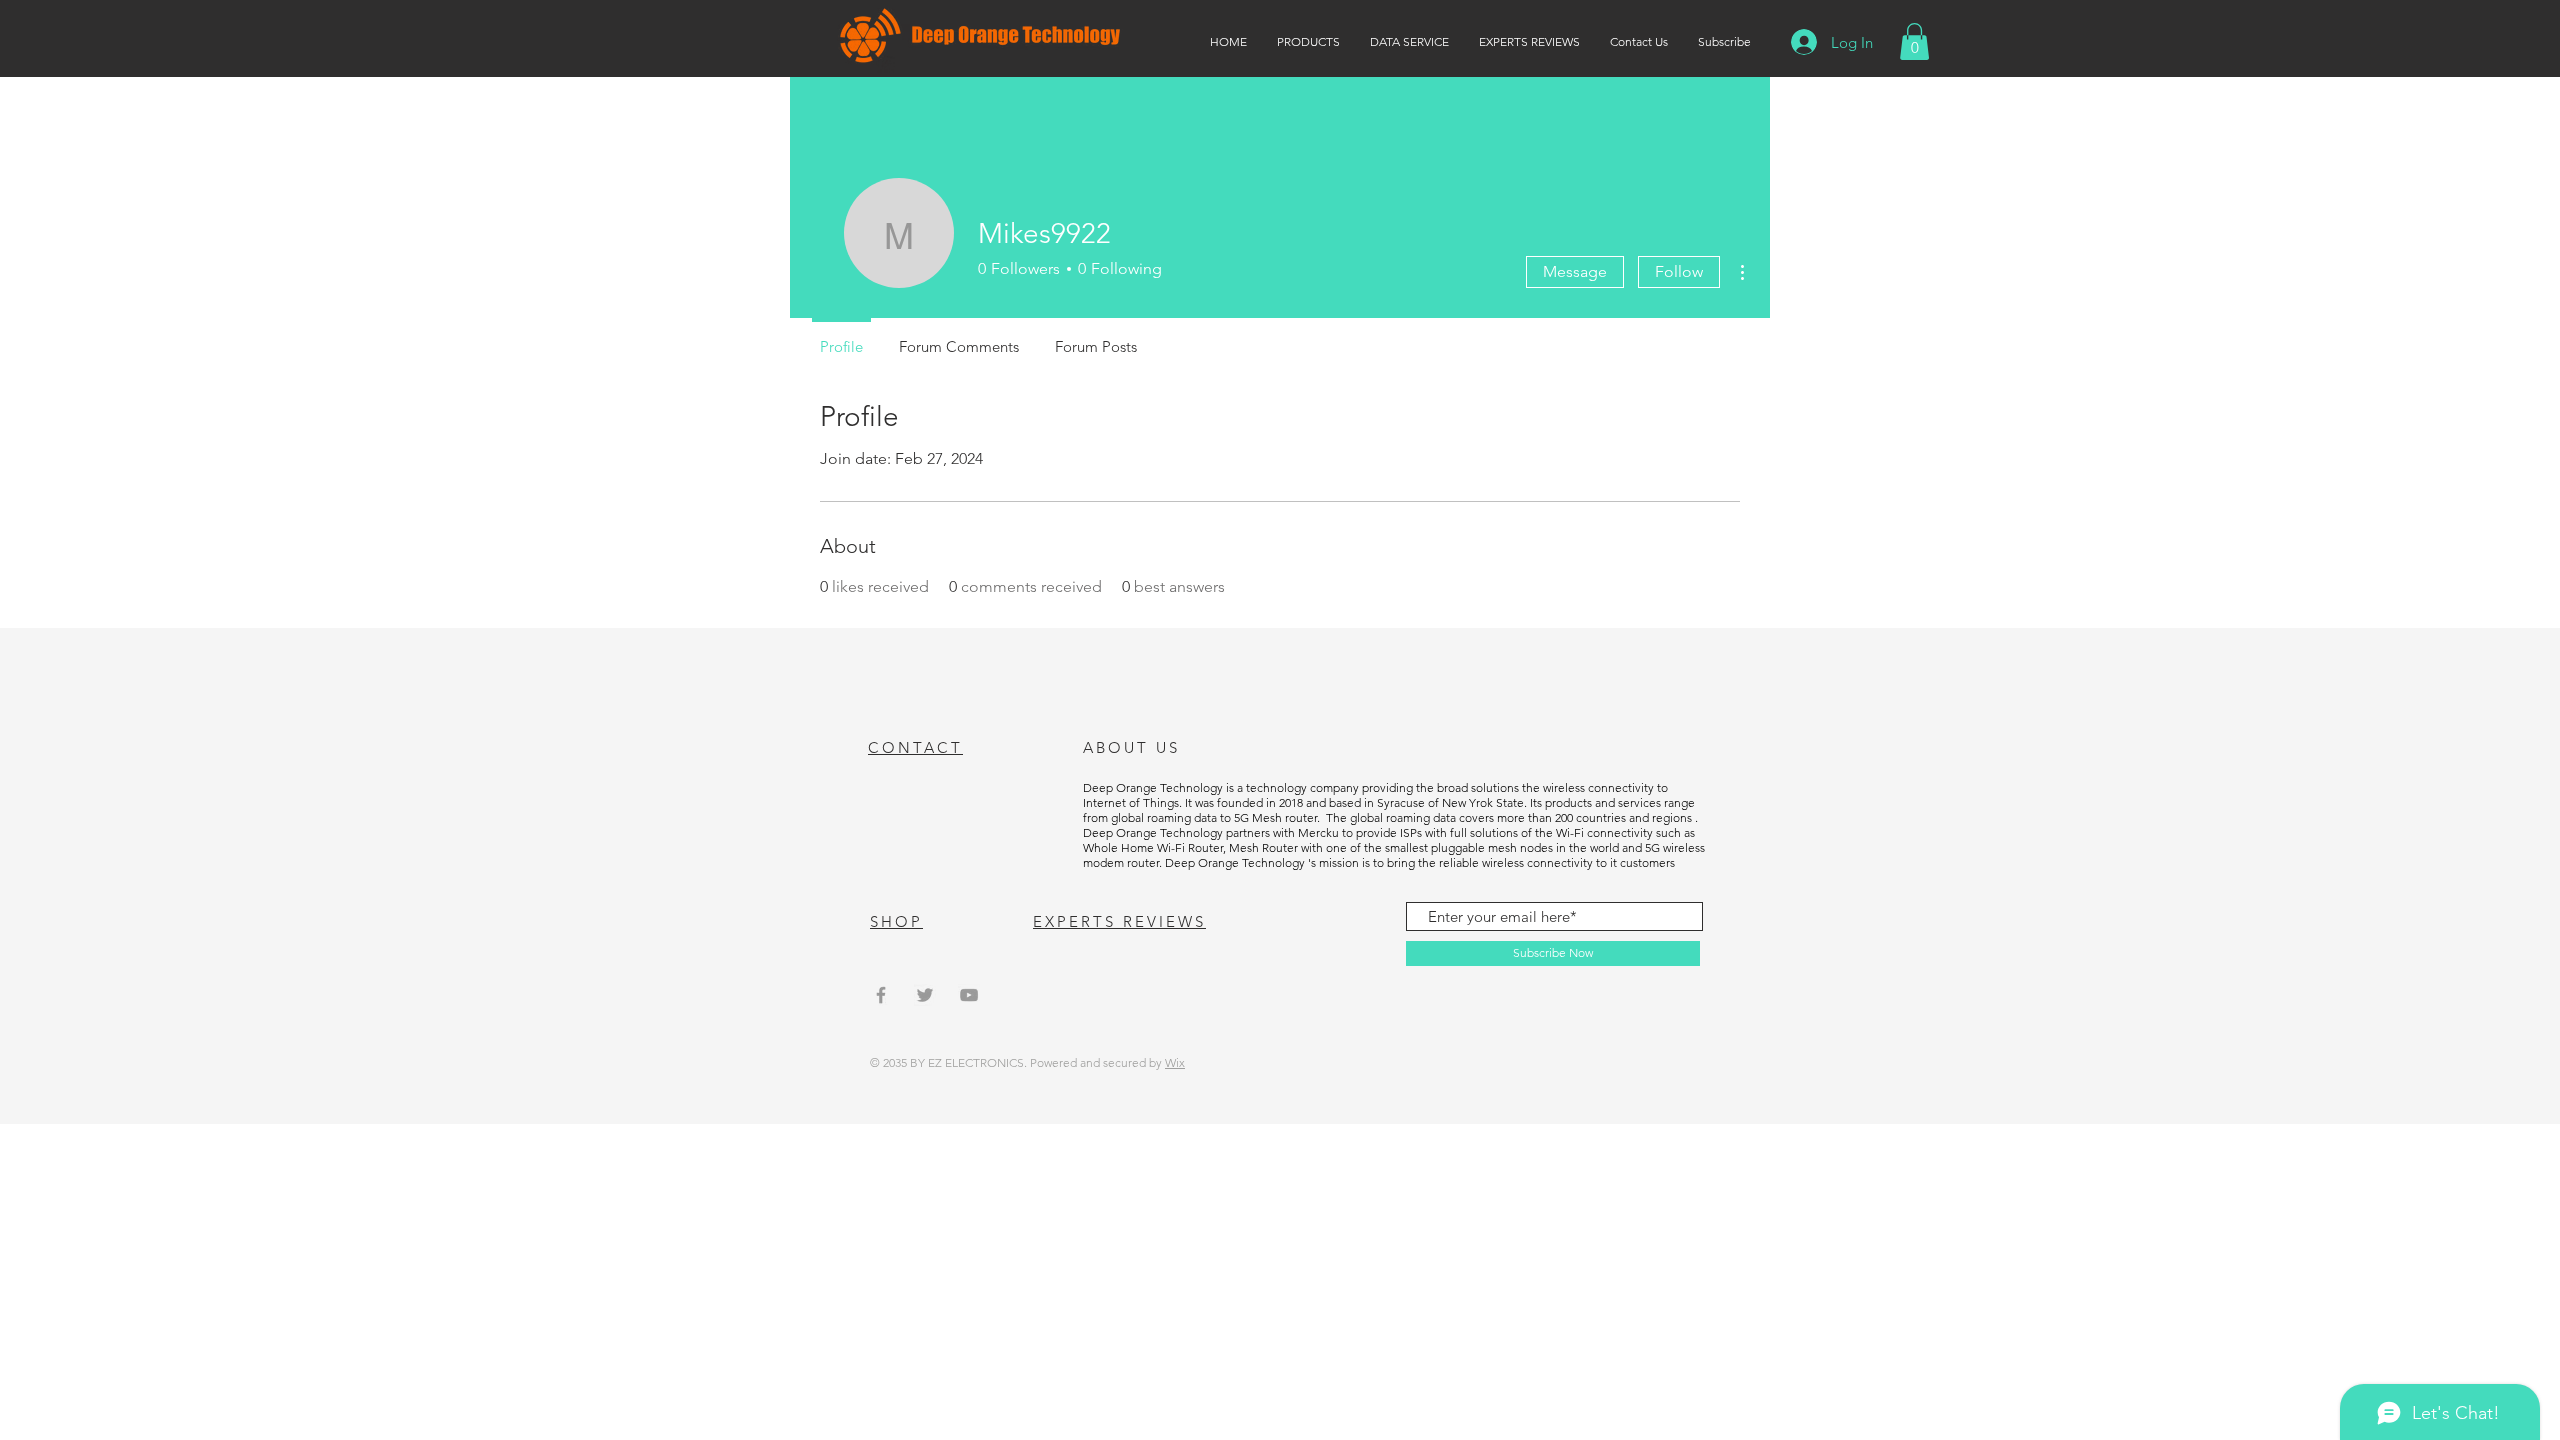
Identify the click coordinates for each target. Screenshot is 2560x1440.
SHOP (896, 921)
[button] (1914, 41)
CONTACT (915, 747)
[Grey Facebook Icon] (881, 995)
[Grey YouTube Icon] (969, 995)
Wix (1175, 1062)
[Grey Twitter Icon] (925, 995)
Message (1575, 271)
